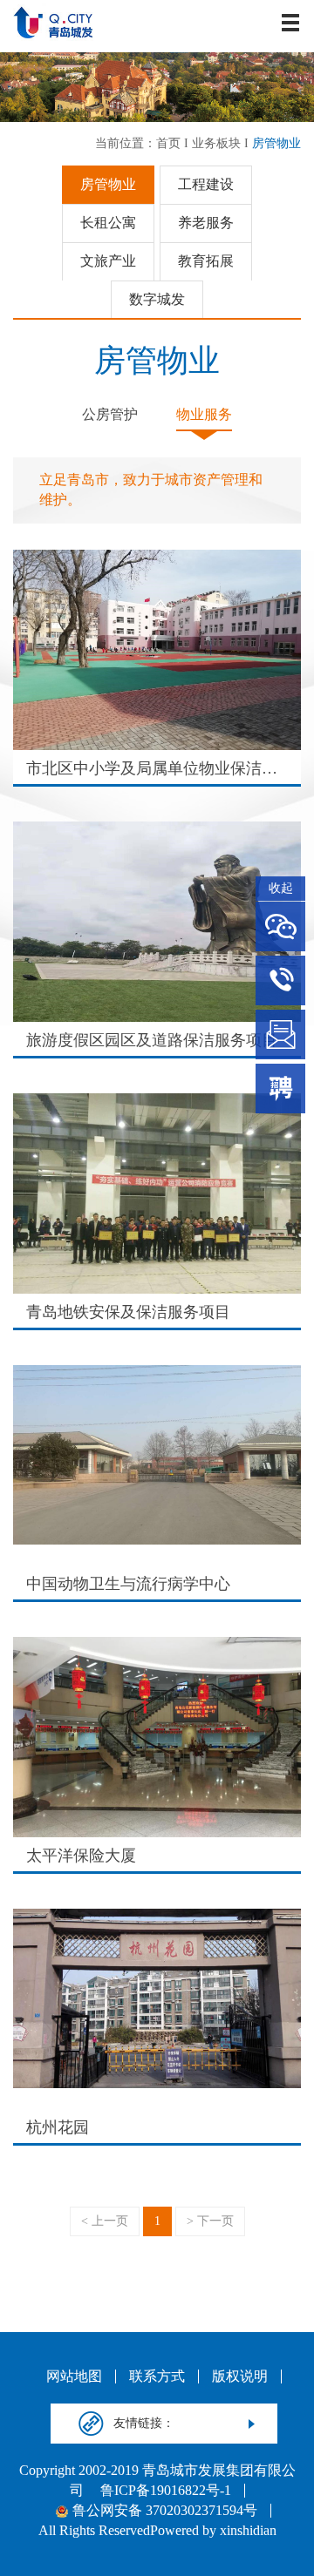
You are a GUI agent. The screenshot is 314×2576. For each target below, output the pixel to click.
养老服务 (206, 223)
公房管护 (110, 414)
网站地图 (74, 2377)
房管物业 (276, 143)
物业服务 (204, 414)
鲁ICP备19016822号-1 (166, 2491)
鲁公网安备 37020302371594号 (165, 2511)
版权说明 (240, 2377)
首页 (168, 143)
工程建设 (206, 184)
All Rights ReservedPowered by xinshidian (157, 2531)
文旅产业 (108, 261)
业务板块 (216, 143)
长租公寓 (108, 223)
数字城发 (157, 299)
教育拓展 (206, 261)
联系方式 (157, 2377)
